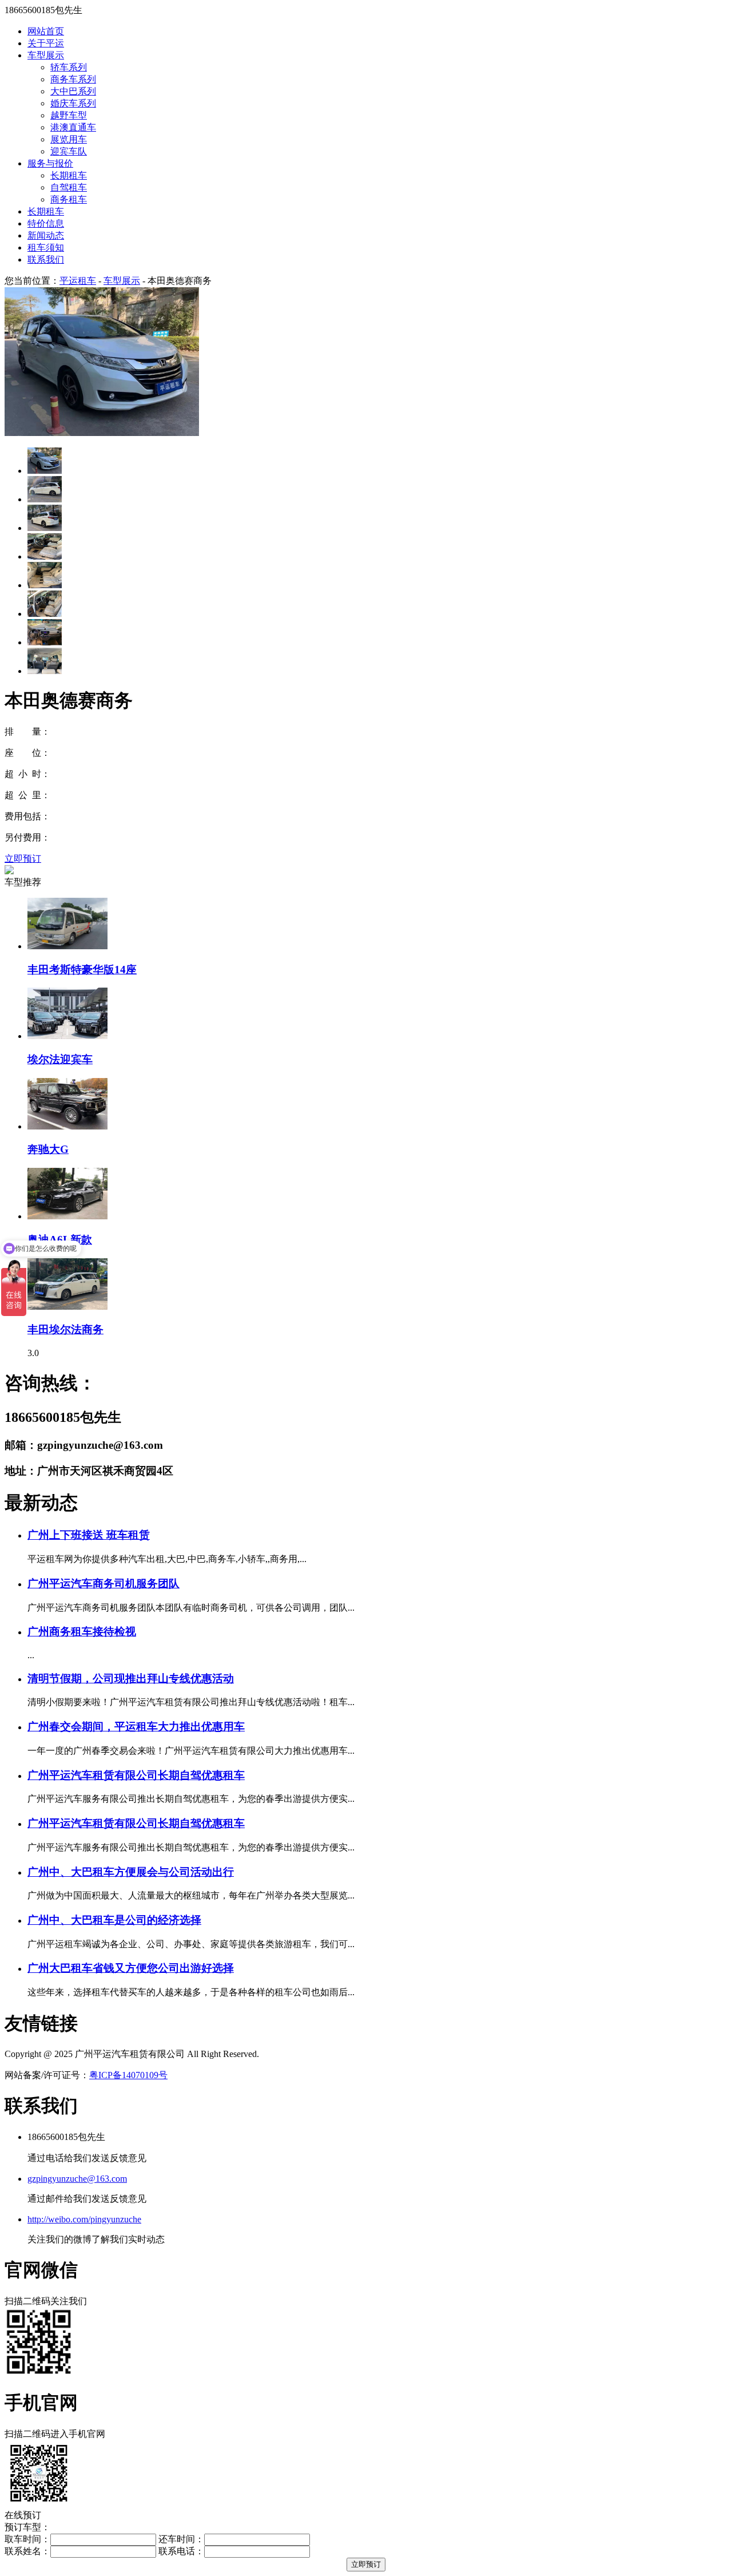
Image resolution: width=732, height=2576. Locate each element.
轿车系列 (69, 67)
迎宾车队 (69, 151)
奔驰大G (48, 1149)
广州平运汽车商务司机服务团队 (104, 1584)
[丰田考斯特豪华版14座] (67, 946)
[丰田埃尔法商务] (67, 1307)
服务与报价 (50, 163)
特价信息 (46, 223)
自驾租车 (69, 187)
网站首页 (46, 31)
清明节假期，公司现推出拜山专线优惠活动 (131, 1679)
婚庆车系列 (73, 103)
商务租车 (69, 199)
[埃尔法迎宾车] (67, 1036)
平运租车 (78, 281)
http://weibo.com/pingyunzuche (84, 2219)
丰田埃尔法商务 (65, 1329)
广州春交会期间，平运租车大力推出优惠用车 (136, 1727)
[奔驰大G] (67, 1126)
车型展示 (46, 55)
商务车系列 (73, 79)
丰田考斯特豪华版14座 (82, 970)
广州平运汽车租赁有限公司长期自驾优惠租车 (136, 1775)
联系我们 (46, 259)
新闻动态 (46, 235)
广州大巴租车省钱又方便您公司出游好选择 (131, 1968)
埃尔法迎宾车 (60, 1059)
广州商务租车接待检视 (82, 1632)
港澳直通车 (73, 127)
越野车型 (69, 115)
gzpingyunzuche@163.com (77, 2179)
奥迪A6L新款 (60, 1240)
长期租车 (69, 175)
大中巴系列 (73, 91)
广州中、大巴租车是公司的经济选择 (114, 1920)
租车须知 (46, 247)
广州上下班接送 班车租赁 (89, 1535)
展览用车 (69, 139)
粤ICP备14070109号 (128, 2075)
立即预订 (23, 859)
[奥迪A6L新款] (67, 1216)
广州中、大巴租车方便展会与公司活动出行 (131, 1872)
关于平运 (46, 43)
